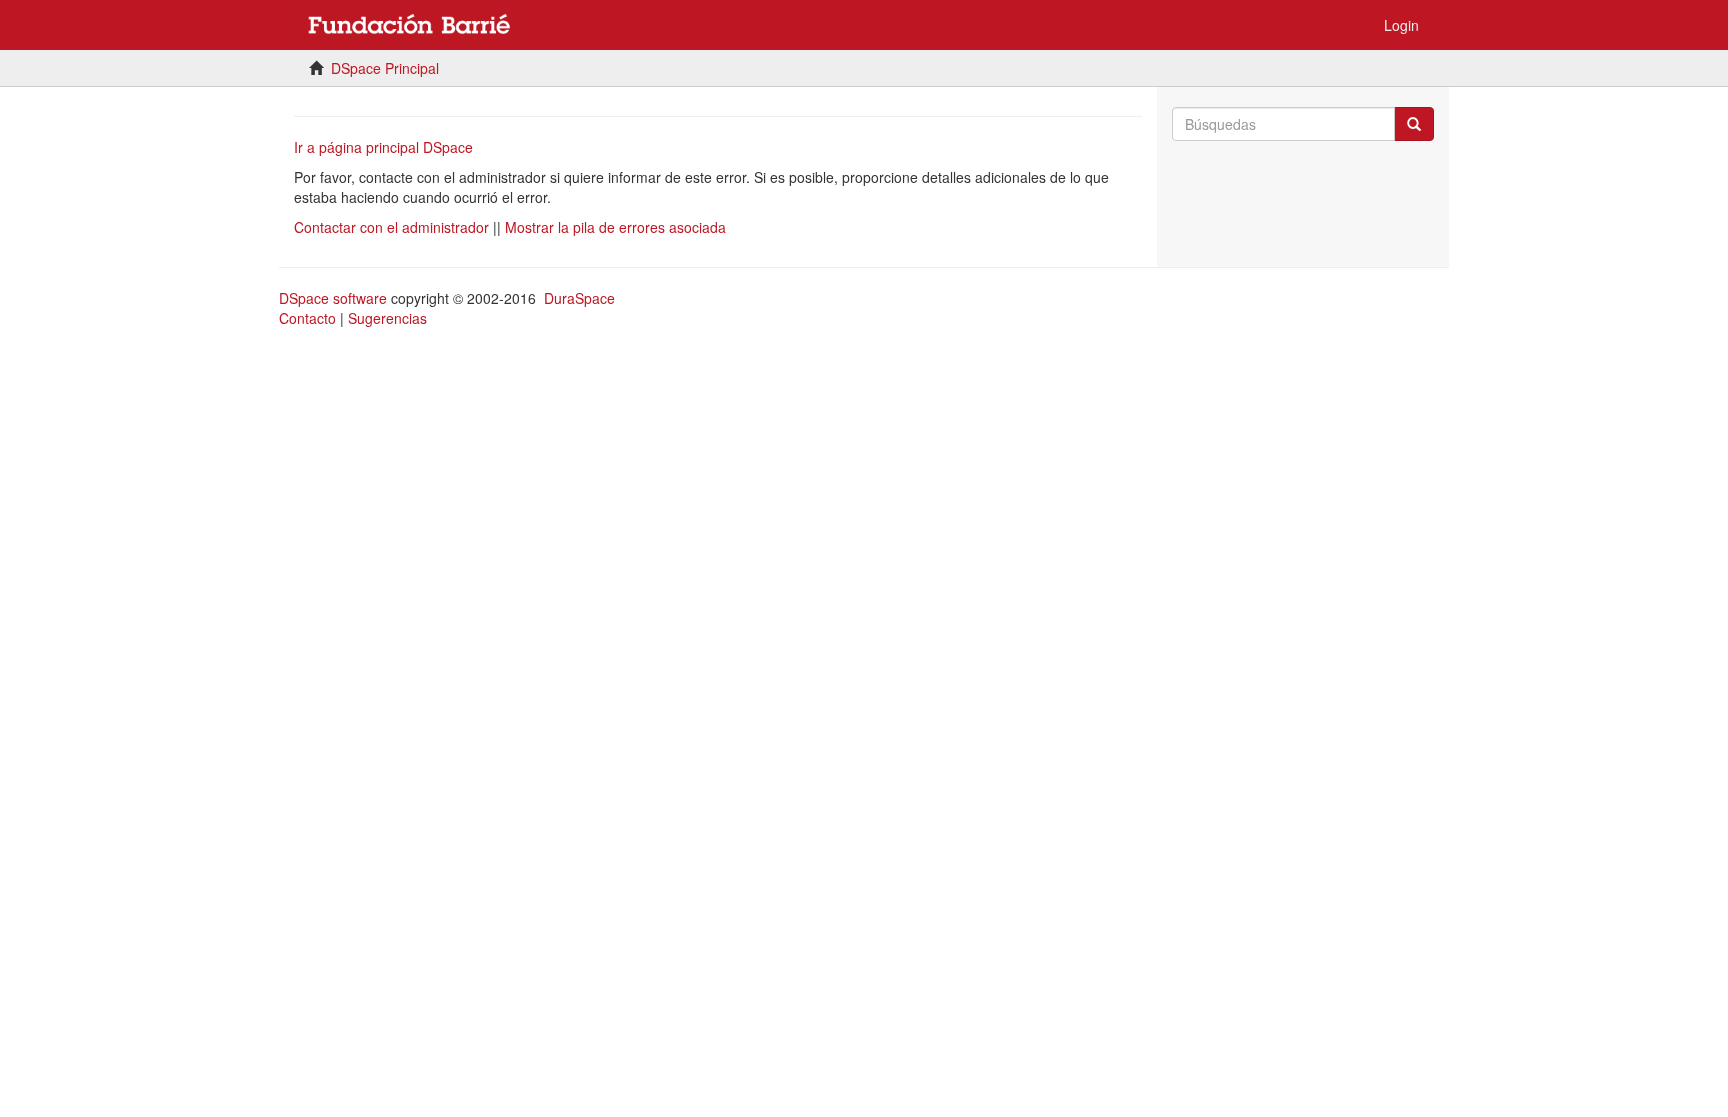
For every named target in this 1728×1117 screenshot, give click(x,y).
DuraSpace (579, 298)
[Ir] (1414, 124)
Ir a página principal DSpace (383, 147)
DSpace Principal (385, 68)
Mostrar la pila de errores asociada (615, 227)
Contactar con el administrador (391, 227)
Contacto (307, 318)
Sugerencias (387, 318)
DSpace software (333, 298)
